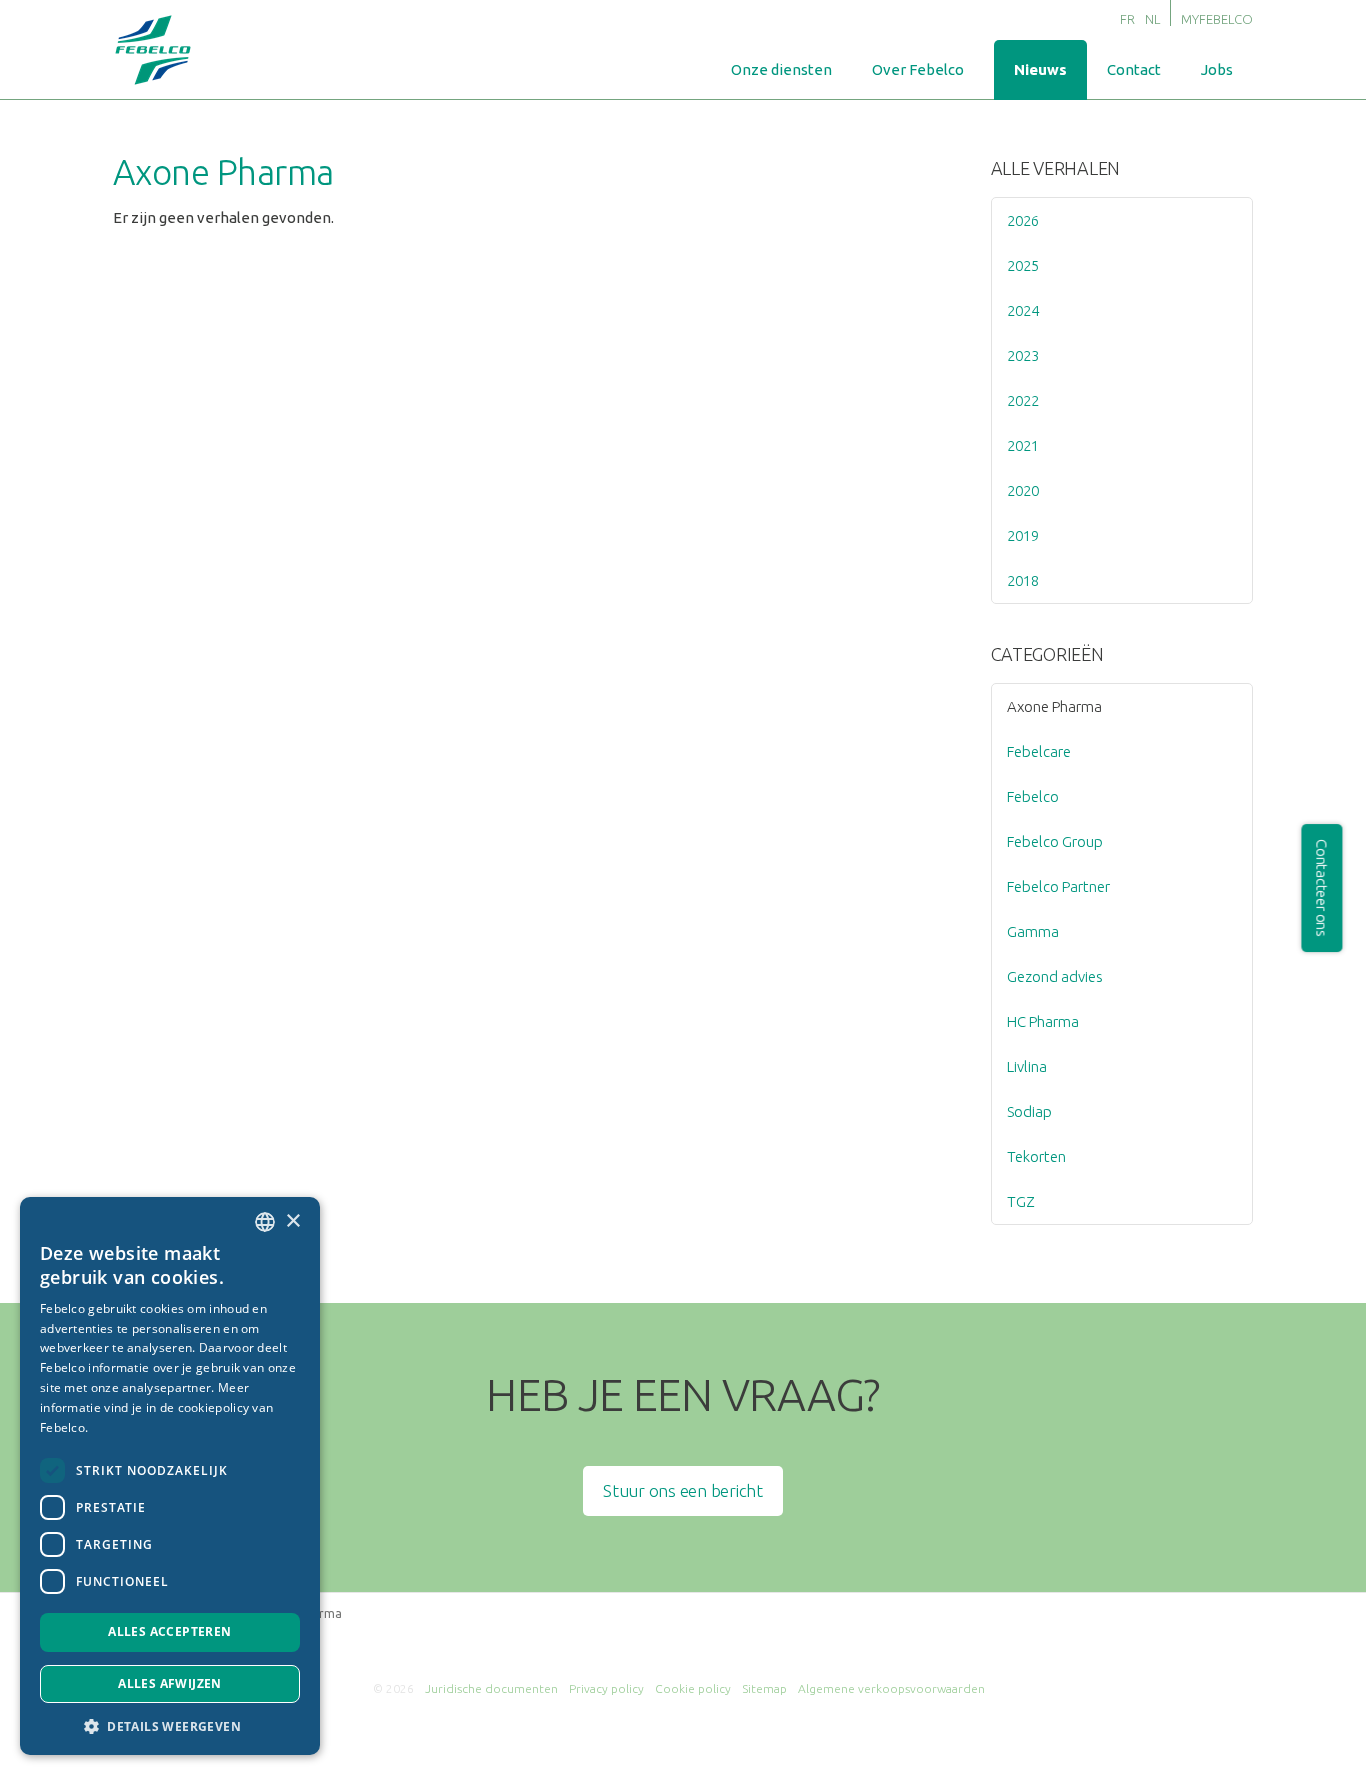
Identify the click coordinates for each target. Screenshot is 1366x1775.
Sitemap (764, 1688)
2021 (1023, 445)
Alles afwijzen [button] (170, 1683)
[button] (170, 1725)
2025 (1023, 265)
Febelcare (1039, 751)
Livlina (1027, 1066)
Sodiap (1029, 1111)
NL (1152, 19)
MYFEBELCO (1217, 19)
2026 (1023, 220)
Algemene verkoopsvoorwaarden (891, 1688)
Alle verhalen (1056, 168)
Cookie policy (693, 1688)
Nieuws (1040, 69)
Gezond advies (1055, 976)
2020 (1023, 490)
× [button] (292, 1221)
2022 (1023, 400)
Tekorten (1036, 1156)
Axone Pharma (1054, 706)
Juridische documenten (491, 1688)
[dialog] (170, 1476)
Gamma (1033, 931)
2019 (1023, 535)
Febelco (1033, 796)
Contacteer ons (1322, 888)
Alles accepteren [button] (169, 1631)
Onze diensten (781, 69)
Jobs (1217, 69)
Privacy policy (606, 1688)
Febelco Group (1055, 841)
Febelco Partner (1058, 886)
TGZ (1021, 1201)
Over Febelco (918, 69)
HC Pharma (1043, 1021)
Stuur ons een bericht (683, 1490)
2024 (1023, 310)
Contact (1134, 69)
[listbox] (265, 1222)
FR (1127, 19)
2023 (1023, 355)
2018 (1023, 580)
